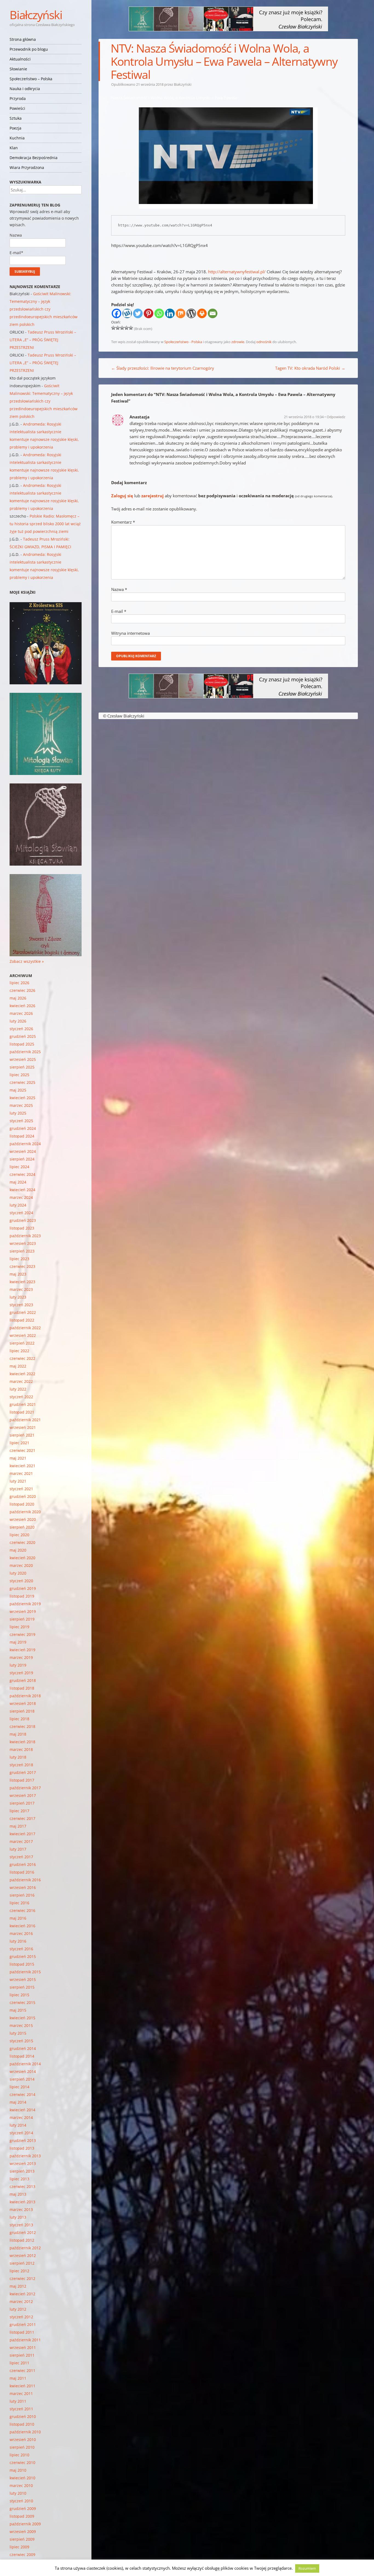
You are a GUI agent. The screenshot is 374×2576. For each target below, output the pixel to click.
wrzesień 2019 (23, 1611)
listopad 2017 (22, 1780)
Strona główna (23, 39)
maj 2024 (18, 1182)
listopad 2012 (22, 2240)
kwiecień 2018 (22, 1742)
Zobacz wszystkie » (27, 961)
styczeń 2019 (21, 1673)
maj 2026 (18, 998)
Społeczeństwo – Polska (31, 79)
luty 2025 (18, 1113)
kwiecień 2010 (22, 2478)
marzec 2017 (21, 1841)
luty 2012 (18, 2309)
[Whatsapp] (159, 313)
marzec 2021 (21, 1473)
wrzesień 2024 (23, 1151)
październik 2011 (25, 2340)
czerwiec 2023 (22, 1266)
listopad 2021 (22, 1412)
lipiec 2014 (19, 2087)
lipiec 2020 (19, 1535)
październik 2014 (25, 2064)
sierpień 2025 (22, 1067)
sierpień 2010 (22, 2447)
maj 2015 (18, 2010)
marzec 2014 (21, 2117)
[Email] (213, 313)
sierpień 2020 (22, 1527)
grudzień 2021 (23, 1404)
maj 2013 (18, 2194)
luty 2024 (18, 1205)
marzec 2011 (21, 2393)
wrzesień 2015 (23, 1979)
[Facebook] (116, 313)
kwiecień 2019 (22, 1650)
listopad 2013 (22, 2148)
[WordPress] (191, 313)
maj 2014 (18, 2102)
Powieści (17, 108)
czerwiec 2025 (22, 1082)
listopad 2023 (22, 1228)
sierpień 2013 (22, 2171)
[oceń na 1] (113, 328)
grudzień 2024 (23, 1128)
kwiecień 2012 (22, 2294)
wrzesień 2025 (23, 1059)
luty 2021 (18, 1481)
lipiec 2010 (19, 2455)
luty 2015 (18, 2033)
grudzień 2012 (23, 2232)
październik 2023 (25, 1236)
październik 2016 (25, 1880)
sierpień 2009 (22, 2539)
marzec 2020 (21, 1565)
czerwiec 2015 (22, 2002)
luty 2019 (18, 1665)
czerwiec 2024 (22, 1174)
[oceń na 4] (126, 328)
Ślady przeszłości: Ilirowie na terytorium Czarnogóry (163, 368)
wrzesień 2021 (23, 1427)
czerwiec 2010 (22, 2462)
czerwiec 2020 (22, 1542)
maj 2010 (18, 2470)
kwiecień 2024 (22, 1190)
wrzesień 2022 (23, 1335)
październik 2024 (25, 1144)
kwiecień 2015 (22, 2018)
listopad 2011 (22, 2332)
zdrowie (238, 342)
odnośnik (264, 342)
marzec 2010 (21, 2485)
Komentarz (123, 522)
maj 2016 (18, 1918)
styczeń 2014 (21, 2133)
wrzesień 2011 (23, 2347)
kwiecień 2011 (22, 2386)
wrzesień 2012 (23, 2255)
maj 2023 (18, 1274)
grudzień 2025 (23, 1036)
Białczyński (36, 15)
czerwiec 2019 (22, 1634)
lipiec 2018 (19, 1719)
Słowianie (18, 69)
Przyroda (18, 98)
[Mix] (181, 313)
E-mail (119, 611)
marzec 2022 (21, 1381)
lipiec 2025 (19, 1075)
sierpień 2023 (22, 1251)
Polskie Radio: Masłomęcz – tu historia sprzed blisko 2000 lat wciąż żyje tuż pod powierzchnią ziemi (45, 524)
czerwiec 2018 (22, 1726)
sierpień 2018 (22, 1711)
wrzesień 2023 (23, 1243)
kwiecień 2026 (22, 1006)
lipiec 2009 (19, 2547)
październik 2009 (25, 2524)
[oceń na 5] (131, 328)
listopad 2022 (22, 1320)
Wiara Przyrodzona (27, 167)
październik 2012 (25, 2248)
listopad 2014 (22, 2056)
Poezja (15, 128)
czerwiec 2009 (22, 2555)
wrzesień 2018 (23, 1703)
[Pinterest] (149, 313)
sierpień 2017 (22, 1803)
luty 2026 (18, 1021)
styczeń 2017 (21, 1857)
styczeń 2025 (21, 1121)
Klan (14, 148)
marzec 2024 (21, 1197)
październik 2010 (25, 2432)
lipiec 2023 (19, 1259)
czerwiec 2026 (22, 990)
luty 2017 (18, 1849)
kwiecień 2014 (22, 2110)
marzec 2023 (21, 1289)
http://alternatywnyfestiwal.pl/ (237, 272)
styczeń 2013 (21, 2225)
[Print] (202, 313)
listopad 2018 (22, 1688)
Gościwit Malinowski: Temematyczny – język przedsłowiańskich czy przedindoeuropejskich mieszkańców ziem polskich (44, 309)
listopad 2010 (22, 2424)
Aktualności (20, 59)
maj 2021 (18, 1458)
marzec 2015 (21, 2025)
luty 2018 (18, 1757)
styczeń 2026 (21, 1029)
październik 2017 (25, 1788)
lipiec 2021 (19, 1443)
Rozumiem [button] (307, 2568)
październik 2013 (25, 2156)
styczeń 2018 (21, 1765)
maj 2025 (18, 1090)
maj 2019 (18, 1642)
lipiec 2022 (19, 1351)
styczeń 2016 (21, 1949)
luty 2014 (18, 2125)
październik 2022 (25, 1328)
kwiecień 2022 (22, 1374)
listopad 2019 (22, 1596)
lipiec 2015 (19, 1995)
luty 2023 (18, 1297)
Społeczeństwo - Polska (183, 342)
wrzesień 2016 (23, 1887)
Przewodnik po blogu (29, 49)
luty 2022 (18, 1389)
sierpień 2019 (22, 1619)
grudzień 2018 (23, 1680)
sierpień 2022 (22, 1343)
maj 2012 (18, 2286)
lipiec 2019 (19, 1627)
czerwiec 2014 (22, 2094)
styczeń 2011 (21, 2409)
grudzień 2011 (23, 2324)
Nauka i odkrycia (25, 89)
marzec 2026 (21, 1013)
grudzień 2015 (23, 1956)
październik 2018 (25, 1696)
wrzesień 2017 (23, 1795)
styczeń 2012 (21, 2317)
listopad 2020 (22, 1504)
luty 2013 (18, 2217)
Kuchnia (17, 138)
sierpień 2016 (22, 1895)
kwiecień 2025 (22, 1098)
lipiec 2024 (19, 1167)
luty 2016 (18, 1941)
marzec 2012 (21, 2301)
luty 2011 (18, 2401)
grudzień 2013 (23, 2140)
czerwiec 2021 (22, 1450)
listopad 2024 (22, 1136)
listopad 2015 (22, 1964)
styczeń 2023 (21, 1305)
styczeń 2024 (21, 1213)
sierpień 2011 (22, 2355)
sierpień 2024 (22, 1159)
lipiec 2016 (19, 1903)
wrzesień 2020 (23, 1519)
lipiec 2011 (19, 2363)
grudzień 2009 (23, 2508)
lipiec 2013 (19, 2179)
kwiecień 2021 (22, 1466)
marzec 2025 (21, 1105)
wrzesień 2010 (23, 2439)
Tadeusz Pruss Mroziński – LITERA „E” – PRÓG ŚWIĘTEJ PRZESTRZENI (43, 340)
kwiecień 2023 (22, 1282)
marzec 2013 (21, 2209)
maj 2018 (18, 1734)
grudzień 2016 (23, 1864)
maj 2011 (18, 2378)
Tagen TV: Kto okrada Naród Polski (310, 368)
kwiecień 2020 (22, 1558)
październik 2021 (25, 1420)
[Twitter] (138, 313)
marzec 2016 (21, 1933)
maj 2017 (18, 1826)
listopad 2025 (22, 1044)
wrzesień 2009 (23, 2532)
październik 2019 (25, 1604)
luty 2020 (18, 1573)
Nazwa (119, 589)
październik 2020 (25, 1512)
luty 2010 (18, 2493)
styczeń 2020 (21, 1581)
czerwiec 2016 (22, 1910)
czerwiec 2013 (22, 2186)
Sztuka (16, 118)
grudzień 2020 (23, 1496)
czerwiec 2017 (22, 1818)
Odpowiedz (336, 417)
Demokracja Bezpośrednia (34, 158)
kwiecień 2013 (22, 2202)
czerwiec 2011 (22, 2370)
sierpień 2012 (22, 2263)
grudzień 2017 (23, 1772)
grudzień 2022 (23, 1312)
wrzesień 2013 (23, 2163)
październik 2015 (25, 1972)
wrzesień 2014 (23, 2071)
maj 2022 (18, 1366)
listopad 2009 (22, 2516)
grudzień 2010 (23, 2416)
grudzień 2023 (23, 1220)
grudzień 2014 (23, 2048)
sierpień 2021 (22, 1435)
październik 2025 (25, 1052)
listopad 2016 (22, 1872)
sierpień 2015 (22, 1987)
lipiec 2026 (19, 983)
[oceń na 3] (122, 328)
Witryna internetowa (130, 633)
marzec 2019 (21, 1657)
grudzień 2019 (23, 1588)
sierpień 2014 (22, 2079)
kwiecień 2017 (22, 1834)
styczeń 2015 (21, 2041)
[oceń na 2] (118, 328)
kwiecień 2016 (22, 1926)
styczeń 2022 (21, 1397)
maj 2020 (18, 1550)
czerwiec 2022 (22, 1358)
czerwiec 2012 (22, 2278)
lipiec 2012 (19, 2271)
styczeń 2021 (21, 1489)
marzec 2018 (21, 1749)
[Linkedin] (170, 313)
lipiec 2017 (19, 1811)
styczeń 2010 (21, 2501)
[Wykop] (127, 313)
